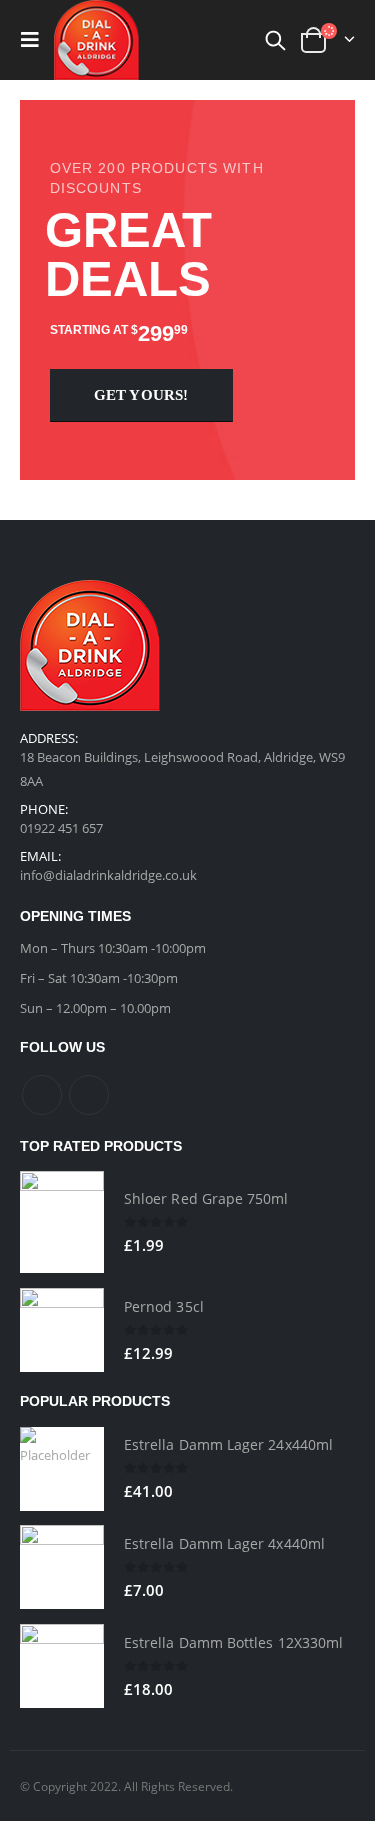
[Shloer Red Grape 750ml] (62, 1222)
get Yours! (141, 395)
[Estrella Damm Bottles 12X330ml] (62, 1666)
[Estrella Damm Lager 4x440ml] (62, 1567)
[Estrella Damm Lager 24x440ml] (62, 1469)
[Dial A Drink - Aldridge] (96, 39)
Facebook (42, 1095)
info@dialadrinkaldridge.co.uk (108, 875)
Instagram (89, 1095)
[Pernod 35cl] (62, 1330)
